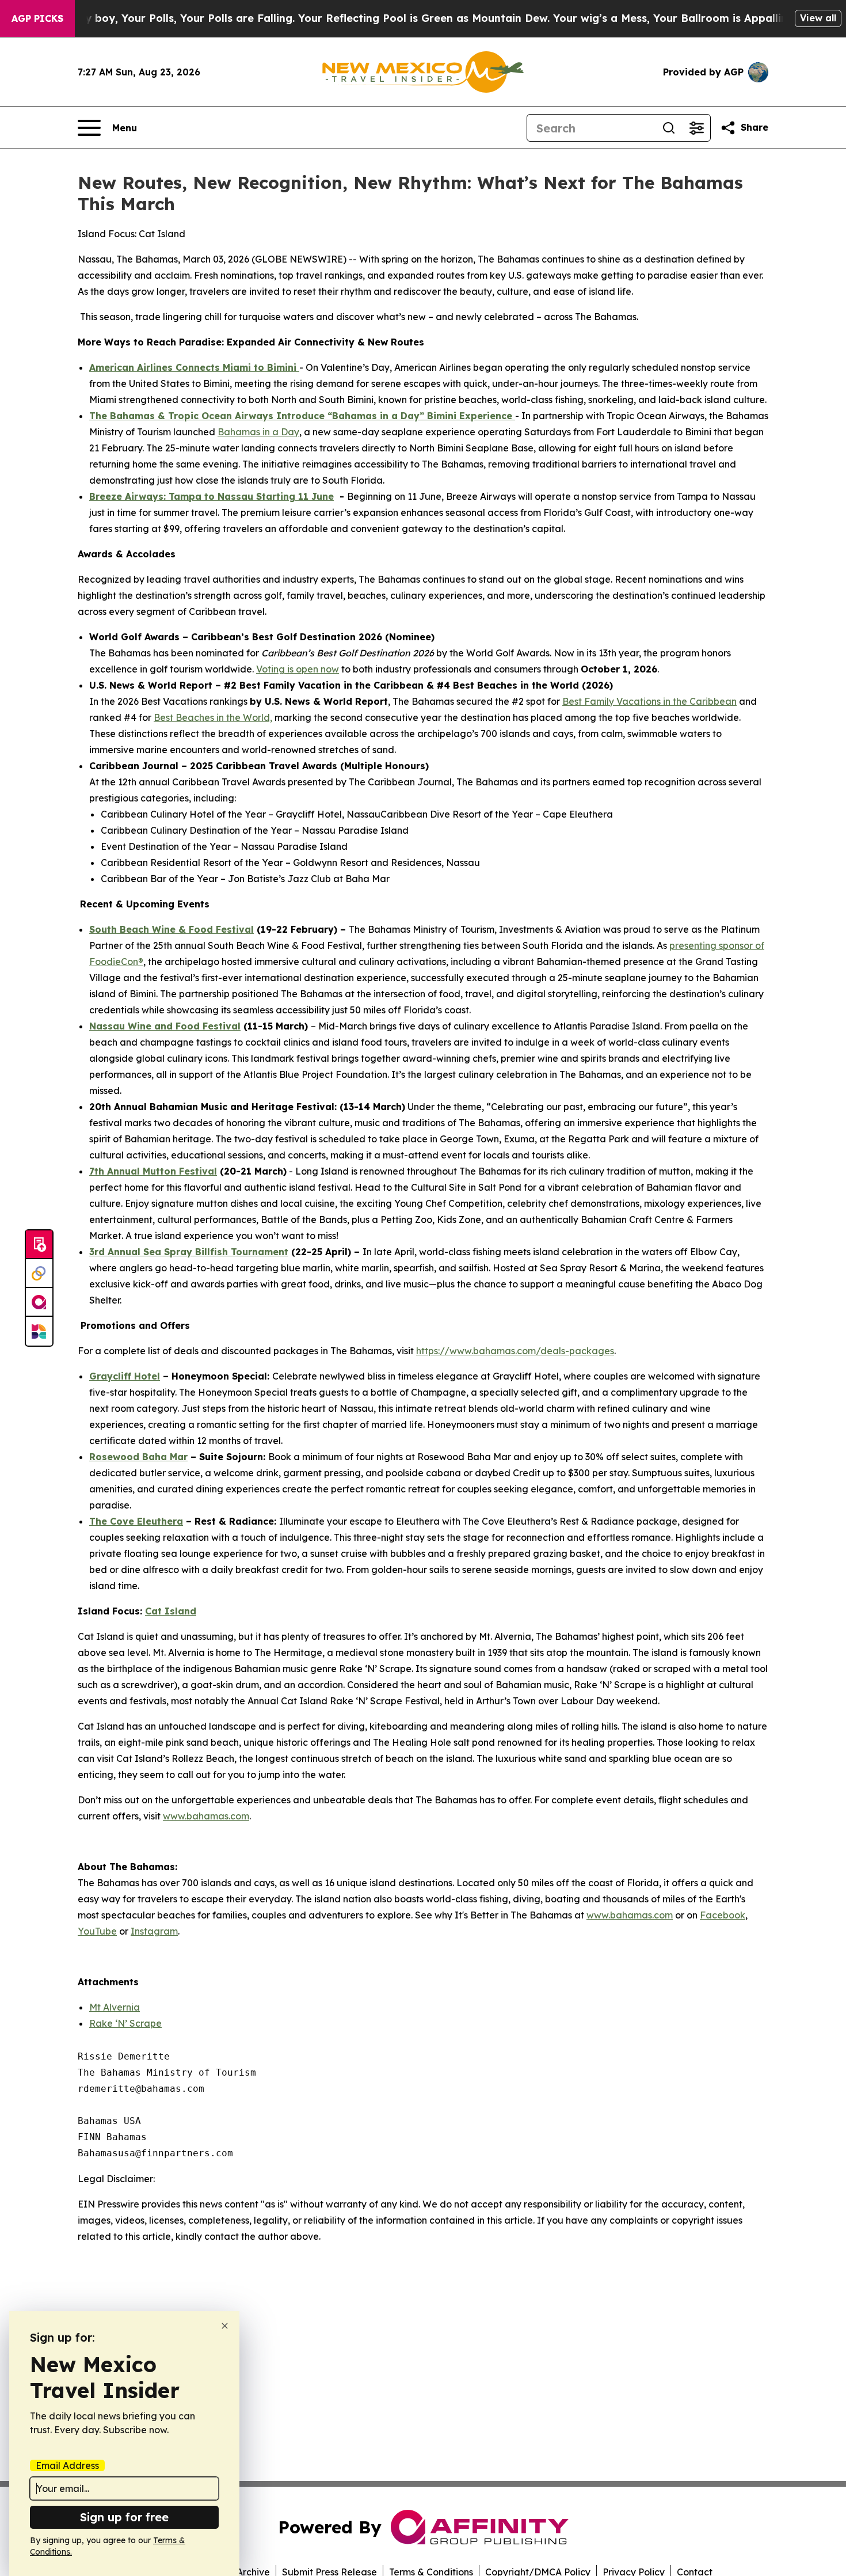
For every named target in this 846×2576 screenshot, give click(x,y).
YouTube (97, 1931)
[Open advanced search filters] (696, 128)
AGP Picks (37, 18)
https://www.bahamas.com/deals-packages (515, 1351)
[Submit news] (39, 1245)
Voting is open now (298, 669)
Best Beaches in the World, (213, 717)
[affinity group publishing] (39, 1302)
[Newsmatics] (39, 1331)
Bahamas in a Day (258, 432)
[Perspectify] (39, 1274)
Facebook (723, 1915)
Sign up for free (124, 2517)
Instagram (154, 1931)
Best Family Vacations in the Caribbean (649, 701)
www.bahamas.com (206, 1816)
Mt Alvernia (115, 2007)
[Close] (225, 2326)
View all (818, 18)
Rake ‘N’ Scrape (125, 2023)
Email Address (67, 2465)
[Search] (669, 128)
